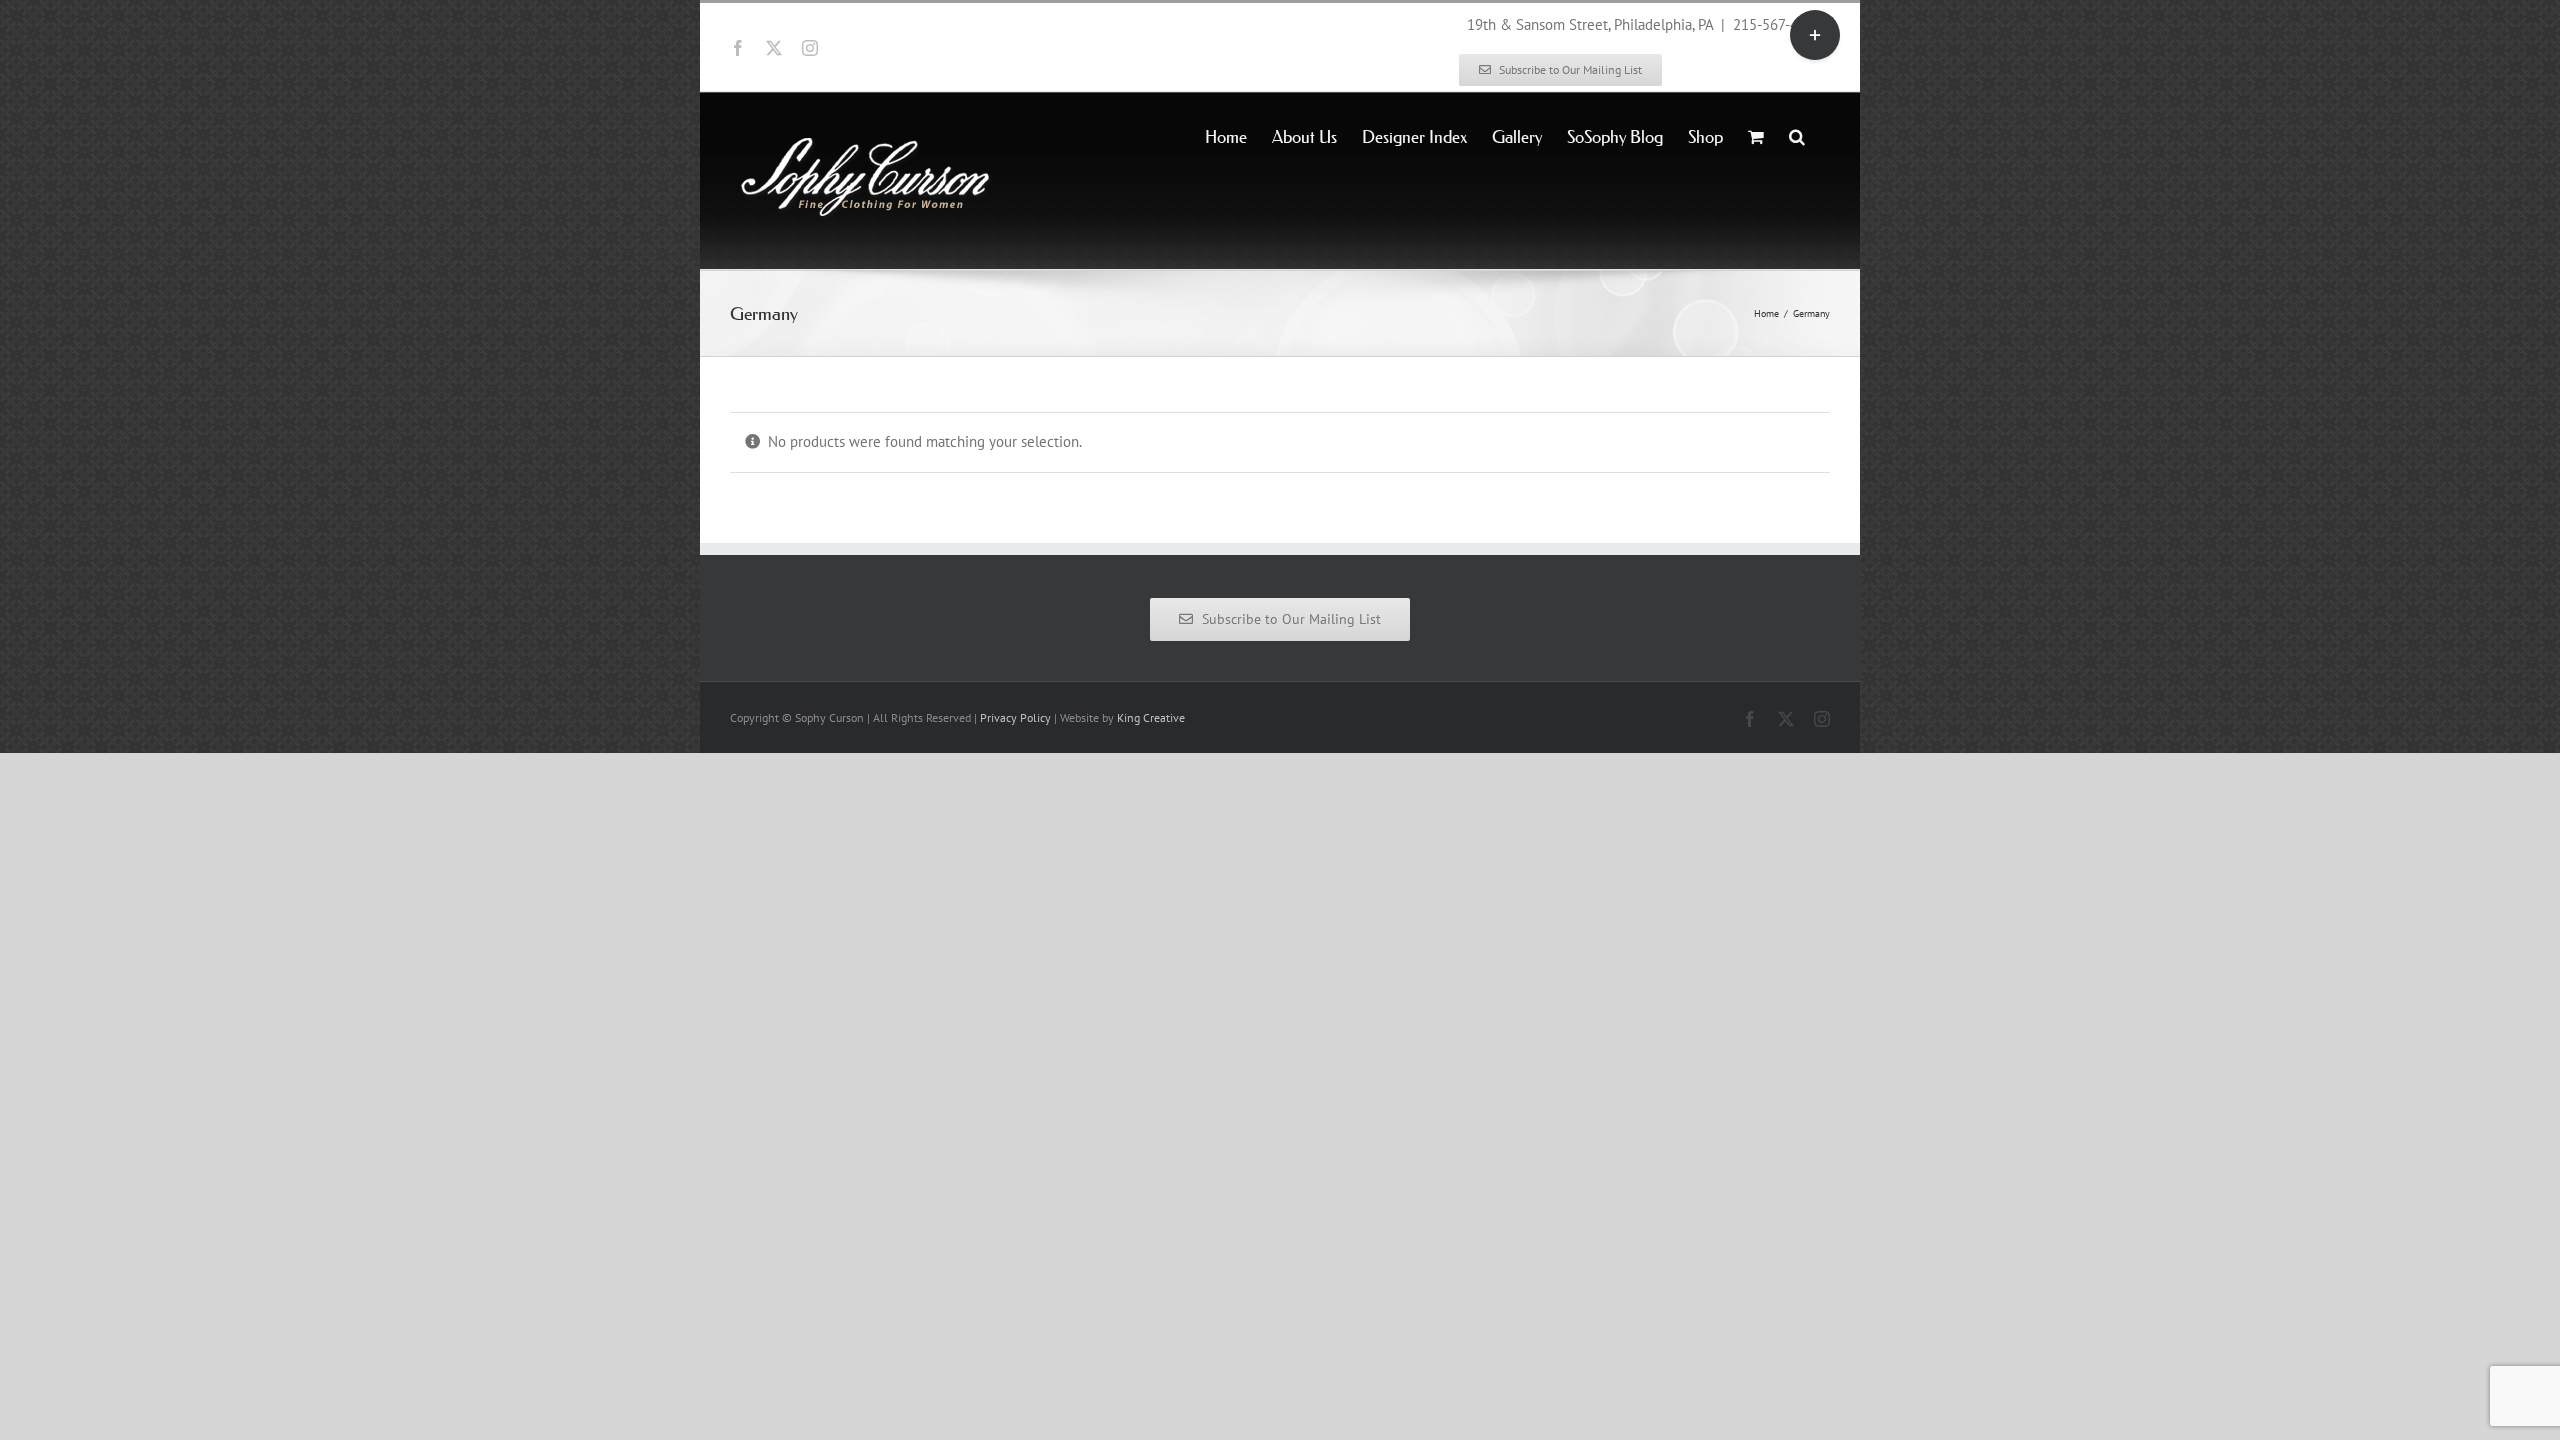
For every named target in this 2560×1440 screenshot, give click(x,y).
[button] (1797, 135)
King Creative (1151, 717)
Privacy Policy (1015, 717)
